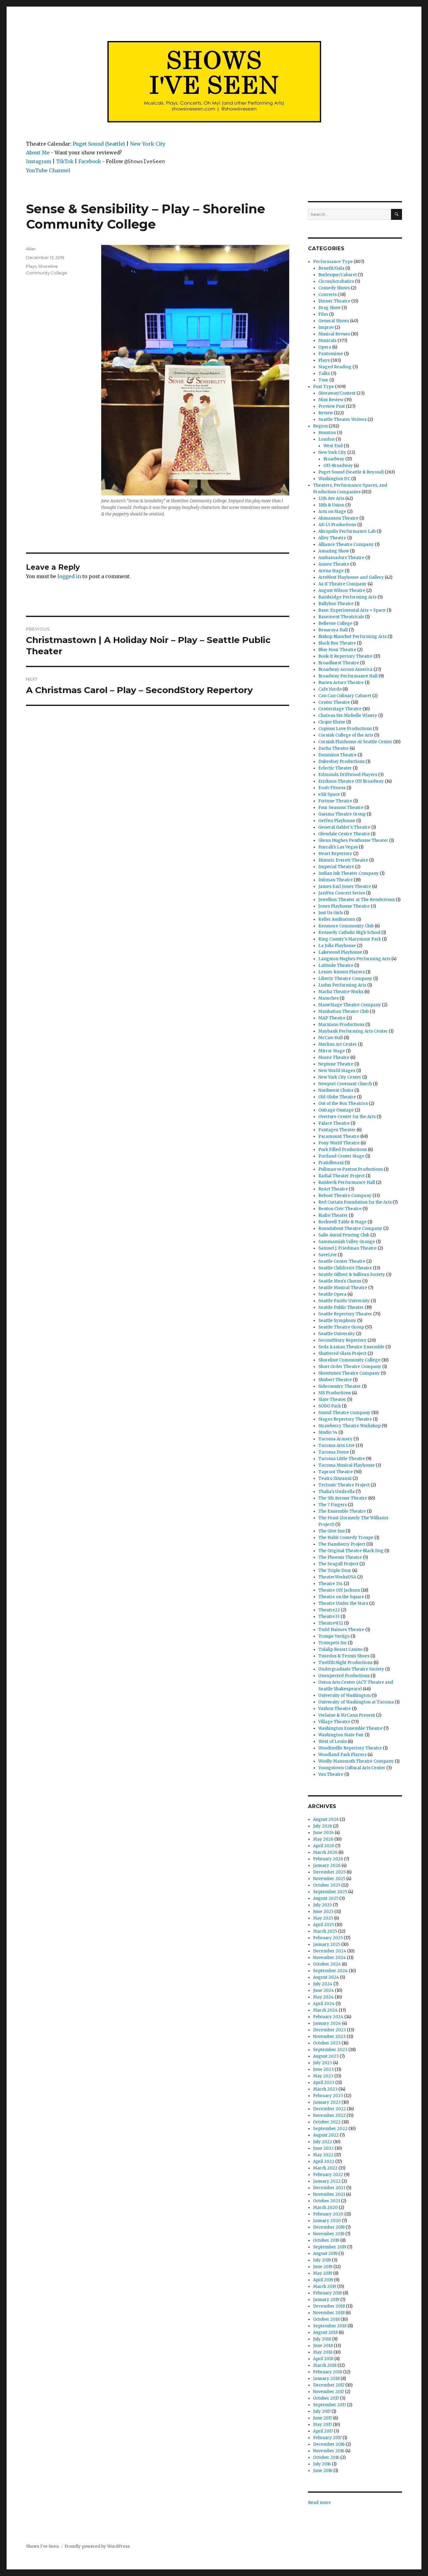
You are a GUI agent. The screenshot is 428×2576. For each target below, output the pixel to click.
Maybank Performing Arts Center (353, 1031)
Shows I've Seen (42, 2546)
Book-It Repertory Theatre (345, 656)
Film (323, 314)
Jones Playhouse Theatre (344, 906)
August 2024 (326, 1977)
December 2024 (330, 1951)
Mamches (329, 998)
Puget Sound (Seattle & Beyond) (351, 472)
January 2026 (327, 1866)
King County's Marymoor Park (350, 939)
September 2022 (330, 2129)
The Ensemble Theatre (342, 1511)
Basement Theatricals (341, 617)
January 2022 (327, 2181)
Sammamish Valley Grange (347, 1242)
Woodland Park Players (342, 1755)
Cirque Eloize (332, 722)
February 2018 (328, 2372)
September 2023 (330, 2050)
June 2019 (323, 2267)
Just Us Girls (331, 913)
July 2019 (322, 2260)
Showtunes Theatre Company (349, 1373)
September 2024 (330, 1971)
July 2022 (323, 2142)
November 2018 (329, 2313)
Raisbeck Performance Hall (347, 1182)
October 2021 (326, 2201)
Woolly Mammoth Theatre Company (356, 1761)
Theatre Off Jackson (339, 1590)
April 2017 (323, 2431)
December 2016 (329, 2444)
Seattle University (337, 1334)
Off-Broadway (338, 466)
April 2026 (324, 1846)
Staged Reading (335, 367)
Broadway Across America (345, 669)
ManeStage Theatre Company (350, 1005)
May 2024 (323, 1997)
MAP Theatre (332, 1018)
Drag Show (329, 308)
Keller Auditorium (337, 919)
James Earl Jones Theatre (345, 886)
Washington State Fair (341, 1735)
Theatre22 (329, 1610)
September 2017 (329, 2405)
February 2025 (328, 1938)
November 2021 (329, 2194)
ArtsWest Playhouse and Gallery (351, 577)
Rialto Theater (333, 1215)
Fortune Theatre (335, 801)
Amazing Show (334, 551)
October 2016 (326, 2457)
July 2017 (322, 2411)
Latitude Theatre (336, 965)
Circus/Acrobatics (336, 281)
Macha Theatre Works (341, 992)
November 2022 (329, 2115)
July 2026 (323, 1826)
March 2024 (325, 2010)
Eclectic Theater (335, 768)
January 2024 (327, 2023)
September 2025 (330, 1892)
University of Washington (344, 1695)
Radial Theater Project (342, 1176)
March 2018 (325, 2365)
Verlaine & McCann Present (347, 1715)
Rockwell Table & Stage (342, 1222)
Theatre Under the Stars (343, 1603)
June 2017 (323, 2418)
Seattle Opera (332, 1294)
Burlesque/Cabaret (338, 275)
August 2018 (325, 2332)
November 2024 (329, 1958)
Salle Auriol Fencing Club (344, 1235)
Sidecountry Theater (340, 1386)
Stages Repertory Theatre (345, 1419)
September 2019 (330, 2247)
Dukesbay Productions (342, 762)
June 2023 (323, 2069)
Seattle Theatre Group (341, 1327)
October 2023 (327, 2043)
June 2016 (323, 2471)
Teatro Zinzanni (335, 1478)
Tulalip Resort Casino (340, 1649)
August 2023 (326, 2056)
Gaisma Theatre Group (342, 814)
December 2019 (329, 2227)
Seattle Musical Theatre (343, 1288)
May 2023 (323, 2076)
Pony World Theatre (339, 1143)
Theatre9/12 (331, 1623)
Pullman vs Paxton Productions (351, 1169)
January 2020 (327, 2221)
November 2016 (329, 2451)
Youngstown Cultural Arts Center (352, 1768)
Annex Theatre (334, 564)
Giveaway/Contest (337, 393)
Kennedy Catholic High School (349, 933)
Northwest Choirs (336, 1090)
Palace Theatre (334, 1123)
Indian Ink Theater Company (349, 873)
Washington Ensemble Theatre (350, 1728)
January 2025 (327, 1944)
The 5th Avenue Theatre (343, 1498)
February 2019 (327, 2293)
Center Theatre (334, 702)
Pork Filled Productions (343, 1150)
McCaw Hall (331, 1038)
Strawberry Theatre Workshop (350, 1426)
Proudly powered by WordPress (97, 2546)
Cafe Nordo (330, 689)
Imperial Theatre (336, 867)
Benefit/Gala (331, 268)
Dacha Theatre (334, 748)
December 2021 (329, 2188)
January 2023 (327, 2102)
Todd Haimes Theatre (341, 1630)
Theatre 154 (331, 1584)
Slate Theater (332, 1399)
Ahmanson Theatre (338, 518)
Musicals (327, 341)
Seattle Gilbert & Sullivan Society (352, 1275)
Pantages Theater (337, 1130)
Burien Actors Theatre (341, 683)
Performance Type (333, 262)
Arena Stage (331, 571)
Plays (31, 266)
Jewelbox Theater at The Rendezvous (357, 900)
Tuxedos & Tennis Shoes (344, 1656)
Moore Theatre (334, 1057)
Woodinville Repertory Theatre (350, 1748)
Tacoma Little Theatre (342, 1459)
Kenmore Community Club (346, 926)
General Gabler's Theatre (344, 827)
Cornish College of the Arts (346, 735)
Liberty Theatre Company (345, 979)
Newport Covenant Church (345, 1084)
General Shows (334, 321)
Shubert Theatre (335, 1380)
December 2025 (329, 1872)
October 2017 (326, 2398)
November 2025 (329, 1879)
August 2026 (326, 1819)
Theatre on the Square (341, 1597)
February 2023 (328, 2096)
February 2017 (327, 2438)
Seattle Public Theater (341, 1307)
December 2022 (329, 2109)
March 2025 (325, 1931)
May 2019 (323, 2273)
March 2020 (325, 2208)
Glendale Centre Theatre (344, 834)
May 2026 (323, 1839)
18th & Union (331, 505)
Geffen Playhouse (337, 821)
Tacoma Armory (335, 1439)
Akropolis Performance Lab (347, 531)
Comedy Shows (334, 288)
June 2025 (323, 1912)
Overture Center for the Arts (347, 1117)
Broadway (334, 459)
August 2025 (326, 1898)
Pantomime (331, 354)
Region (320, 426)
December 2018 (329, 2306)
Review (326, 413)
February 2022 (328, 2175)
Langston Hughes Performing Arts (354, 959)
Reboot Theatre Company (345, 1196)
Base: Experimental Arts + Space (352, 610)
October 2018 (326, 2319)
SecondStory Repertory (342, 1340)
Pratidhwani (331, 1163)
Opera (325, 347)
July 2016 (322, 2464)
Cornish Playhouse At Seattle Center (355, 742)
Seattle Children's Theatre (345, 1268)
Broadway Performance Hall (348, 676)
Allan (31, 249)
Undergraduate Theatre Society (351, 1669)
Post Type (324, 387)
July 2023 (323, 2063)
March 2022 (325, 2168)
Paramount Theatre (339, 1136)
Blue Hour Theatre (337, 650)
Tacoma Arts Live (337, 1446)
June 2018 (323, 2346)
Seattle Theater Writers (342, 420)
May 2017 (322, 2425)
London (326, 439)
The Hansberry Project (342, 1544)
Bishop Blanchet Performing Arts (352, 637)
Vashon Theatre (335, 1709)
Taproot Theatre (336, 1472)
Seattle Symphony (337, 1321)
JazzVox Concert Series (342, 893)
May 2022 (323, 2155)
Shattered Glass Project (342, 1353)
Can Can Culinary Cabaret (345, 696)
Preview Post (332, 406)
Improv (326, 327)
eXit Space (329, 794)
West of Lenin (333, 1742)
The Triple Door (335, 1570)
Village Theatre (334, 1722)
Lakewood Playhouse (340, 952)
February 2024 (328, 2017)
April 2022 (324, 2161)
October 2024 (327, 1964)
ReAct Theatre (333, 1189)
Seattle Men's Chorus (340, 1281)
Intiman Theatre (336, 880)
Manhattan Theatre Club (344, 1011)
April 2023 (324, 2083)
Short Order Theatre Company (350, 1367)
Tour (323, 380)
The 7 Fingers (333, 1505)
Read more (319, 2503)
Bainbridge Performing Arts (347, 597)
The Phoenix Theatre (340, 1557)
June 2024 (324, 1990)
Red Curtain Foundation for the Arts (355, 1202)
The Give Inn (331, 1531)
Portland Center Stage (341, 1156)
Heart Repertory (335, 854)
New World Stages (337, 1071)
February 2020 (328, 2214)
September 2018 (330, 2326)
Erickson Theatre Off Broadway (351, 781)
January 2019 (326, 2300)
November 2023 (329, 2037)
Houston (327, 433)
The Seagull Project (338, 1564)
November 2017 (329, 2392)
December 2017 (329, 2385)
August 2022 (326, 2135)
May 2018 (323, 2352)
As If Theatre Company (342, 584)
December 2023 (329, 2030)
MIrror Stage (332, 1051)
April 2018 (323, 2359)
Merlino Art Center (338, 1044)
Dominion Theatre (337, 755)
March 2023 (325, 2089)
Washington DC (334, 479)
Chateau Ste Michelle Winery (348, 715)
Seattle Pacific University (344, 1301)
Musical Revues (334, 334)
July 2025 (322, 1905)
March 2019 (325, 2286)
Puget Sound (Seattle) (99, 144)
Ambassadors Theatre (341, 558)
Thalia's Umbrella (337, 1492)
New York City (148, 144)
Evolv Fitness (332, 788)
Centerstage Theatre (340, 709)
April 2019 (323, 2280)
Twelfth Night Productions (345, 1663)
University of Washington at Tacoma (356, 1702)
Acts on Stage (332, 512)
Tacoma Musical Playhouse (347, 1465)
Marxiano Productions (341, 1025)
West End (333, 446)
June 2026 (323, 1833)
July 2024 (323, 1984)
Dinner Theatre (334, 301)
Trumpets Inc (333, 1643)
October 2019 (326, 2240)
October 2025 (327, 1885)
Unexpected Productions (344, 1676)
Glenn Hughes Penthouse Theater (353, 840)
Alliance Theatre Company (346, 544)
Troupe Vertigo (334, 1636)
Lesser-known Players (342, 972)
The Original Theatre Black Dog (351, 1551)
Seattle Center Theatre (342, 1261)
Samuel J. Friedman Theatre (347, 1248)
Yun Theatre (331, 1774)
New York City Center (340, 1077)
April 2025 (324, 1925)
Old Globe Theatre (337, 1097)
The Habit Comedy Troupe (346, 1538)
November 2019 (329, 2234)
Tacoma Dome (334, 1452)
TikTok (65, 161)
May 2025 (323, 1918)
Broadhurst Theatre (339, 663)
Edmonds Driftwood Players (348, 775)
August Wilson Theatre (342, 591)
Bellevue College (335, 623)
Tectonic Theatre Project (344, 1485)
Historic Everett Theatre (343, 860)
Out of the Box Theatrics (343, 1104)
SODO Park (330, 1406)
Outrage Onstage (336, 1110)
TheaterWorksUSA (337, 1577)
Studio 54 (328, 1432)
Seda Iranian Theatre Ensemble (351, 1347)
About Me (38, 153)
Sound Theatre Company (344, 1413)
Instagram (39, 161)
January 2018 (326, 2379)
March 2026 (325, 1852)
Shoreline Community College (349, 1360)
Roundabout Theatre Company (350, 1228)
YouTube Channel (48, 170)
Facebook (90, 161)
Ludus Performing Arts (342, 985)
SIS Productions (335, 1393)
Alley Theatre (332, 538)
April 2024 (324, 2004)
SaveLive (328, 1255)
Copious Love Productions (345, 729)
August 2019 (325, 2254)
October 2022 (327, 2122)
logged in (69, 576)
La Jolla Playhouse (337, 946)
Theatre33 (329, 1617)
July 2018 (322, 2339)
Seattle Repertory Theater (345, 1314)
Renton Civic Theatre (340, 1209)
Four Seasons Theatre (341, 808)
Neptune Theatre (336, 1064)
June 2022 (323, 2148)
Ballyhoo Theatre (336, 604)
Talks (324, 373)
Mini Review (331, 400)
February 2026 (328, 1859)
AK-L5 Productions (337, 525)
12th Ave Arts (331, 498)
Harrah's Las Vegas (338, 847)
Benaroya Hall (333, 630)
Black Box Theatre (337, 643)
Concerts (328, 295)
